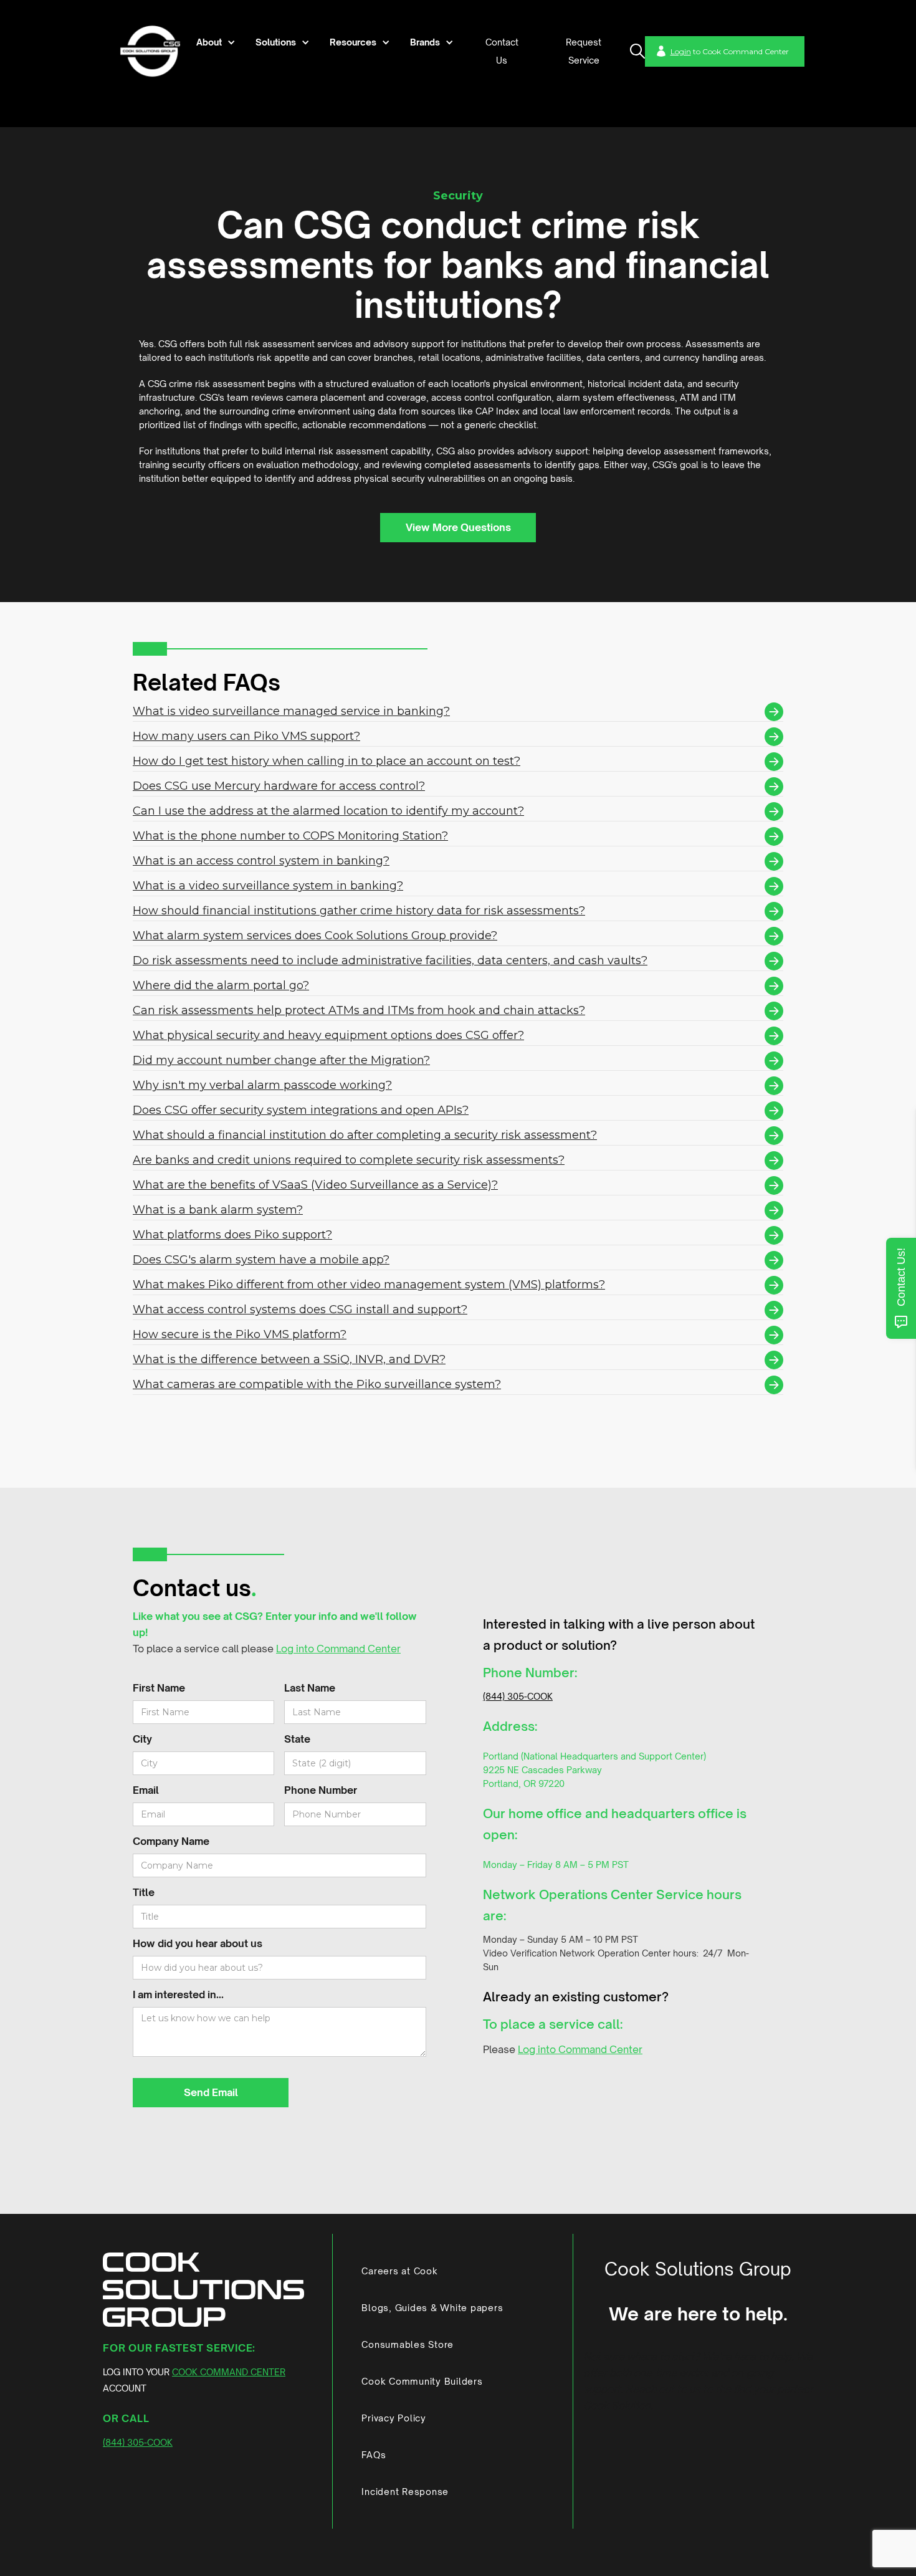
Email (146, 1790)
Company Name (171, 1841)
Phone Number (321, 1790)
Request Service (584, 51)
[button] (214, 42)
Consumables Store (408, 2344)
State (297, 1739)
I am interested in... (178, 1994)
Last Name (310, 1688)
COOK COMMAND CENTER (229, 2372)
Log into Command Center (338, 1649)
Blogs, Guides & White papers (432, 2308)
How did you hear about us (198, 1943)
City (142, 1739)
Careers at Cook (399, 2271)
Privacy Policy (394, 2418)
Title (144, 1892)
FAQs (374, 2455)
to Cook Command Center (730, 51)
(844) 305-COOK (518, 1696)
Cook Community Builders (422, 2381)
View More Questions (458, 527)
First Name (159, 1688)
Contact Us (502, 51)
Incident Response (405, 2492)
